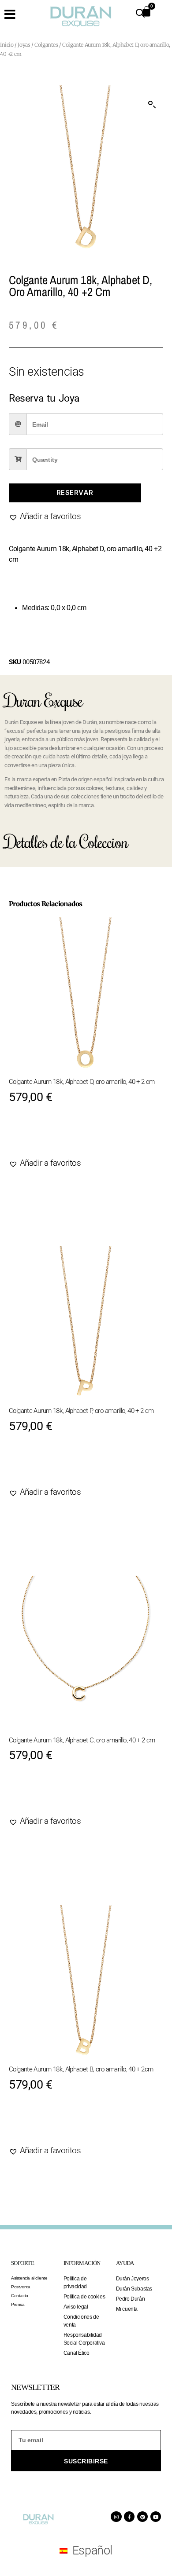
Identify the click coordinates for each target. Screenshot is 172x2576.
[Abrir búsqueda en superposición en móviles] (140, 13)
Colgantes (46, 45)
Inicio (7, 45)
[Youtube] (156, 2517)
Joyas (24, 45)
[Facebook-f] (129, 2517)
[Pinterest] (142, 2517)
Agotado (36, 1137)
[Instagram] (116, 2517)
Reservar (75, 492)
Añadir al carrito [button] (56, 2124)
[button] (152, 105)
